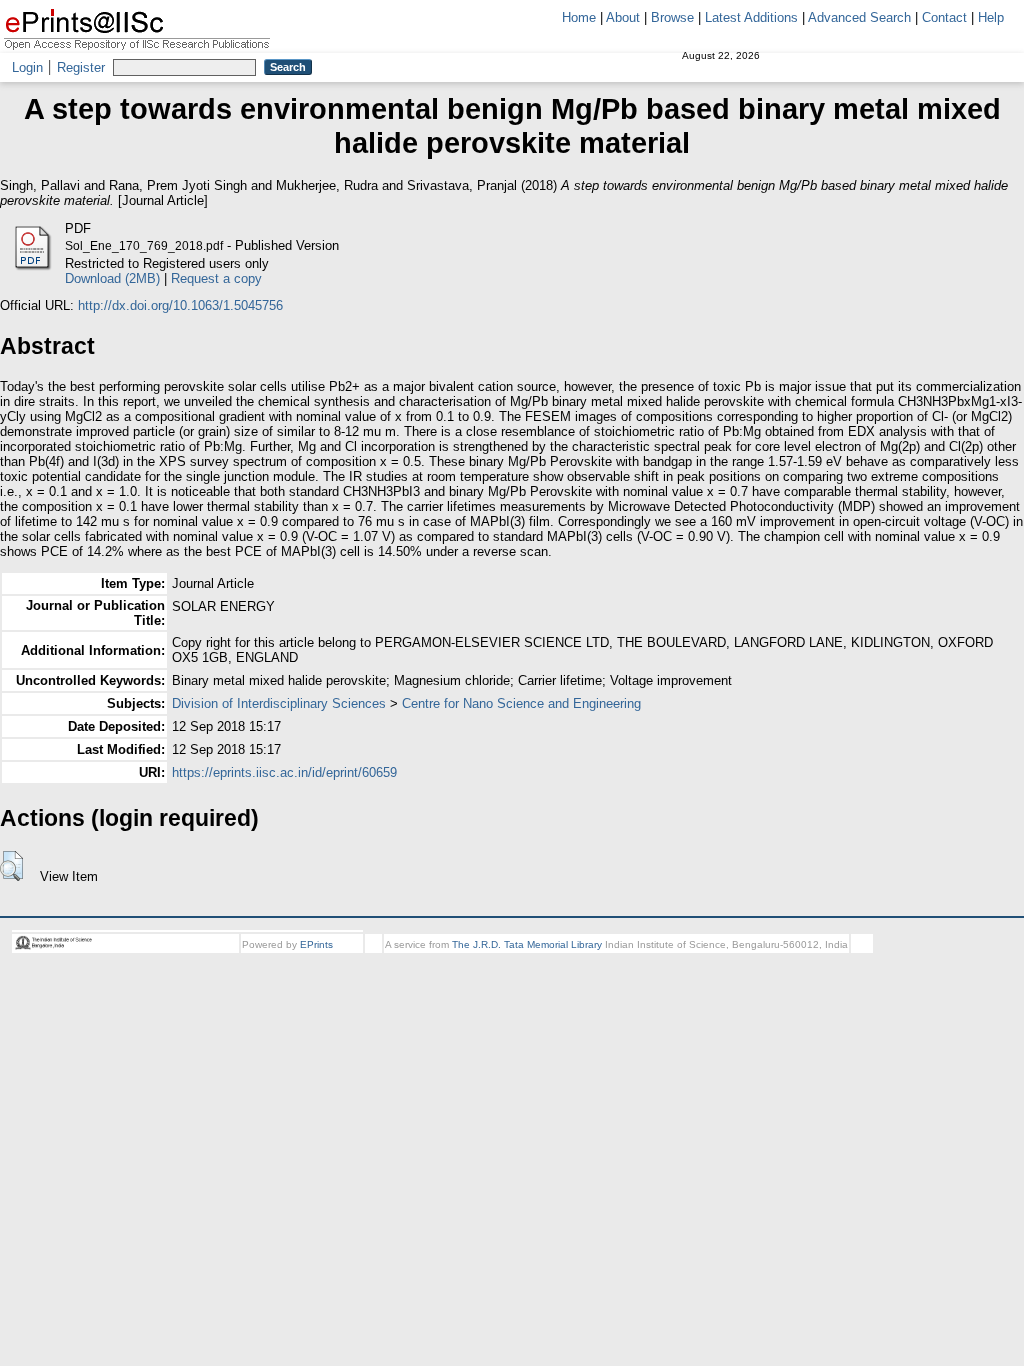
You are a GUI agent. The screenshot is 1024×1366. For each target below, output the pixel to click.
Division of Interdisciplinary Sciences (279, 703)
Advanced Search (859, 17)
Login (27, 67)
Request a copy (216, 278)
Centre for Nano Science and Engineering (521, 703)
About (623, 17)
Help (991, 17)
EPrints (316, 944)
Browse (672, 17)
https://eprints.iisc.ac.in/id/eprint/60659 (284, 772)
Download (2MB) (112, 278)
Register (81, 67)
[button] (11, 866)
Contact (944, 17)
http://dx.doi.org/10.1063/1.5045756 (180, 305)
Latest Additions (751, 17)
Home (579, 17)
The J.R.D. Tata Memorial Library (527, 944)
